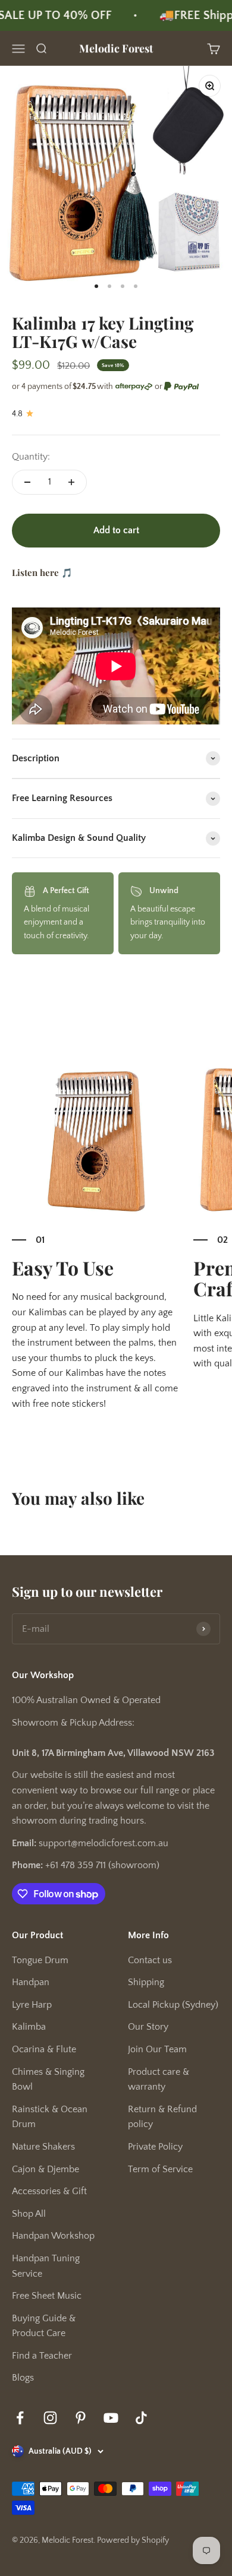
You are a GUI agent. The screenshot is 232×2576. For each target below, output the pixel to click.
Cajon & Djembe (46, 2169)
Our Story (148, 2027)
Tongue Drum (40, 1960)
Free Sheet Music (47, 2296)
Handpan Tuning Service (46, 2266)
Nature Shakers (43, 2147)
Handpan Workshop (53, 2236)
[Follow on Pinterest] (81, 2418)
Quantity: (31, 457)
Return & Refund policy (162, 2117)
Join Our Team (157, 2049)
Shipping (146, 1982)
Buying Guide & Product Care (44, 2326)
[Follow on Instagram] (50, 2418)
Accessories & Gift (49, 2191)
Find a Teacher (42, 2356)
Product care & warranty (159, 2080)
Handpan (31, 1982)
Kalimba (29, 2027)
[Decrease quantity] (27, 482)
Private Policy (155, 2147)
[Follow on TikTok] (141, 2418)
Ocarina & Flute (44, 2049)
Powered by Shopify (133, 2540)
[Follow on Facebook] (20, 2418)
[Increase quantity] (71, 482)
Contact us (150, 1960)
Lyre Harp (32, 2005)
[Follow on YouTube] (111, 2418)
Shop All (29, 2214)
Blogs (23, 2378)
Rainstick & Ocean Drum (50, 2117)
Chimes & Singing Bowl (48, 2080)
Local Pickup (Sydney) (173, 2005)
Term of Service (160, 2169)
